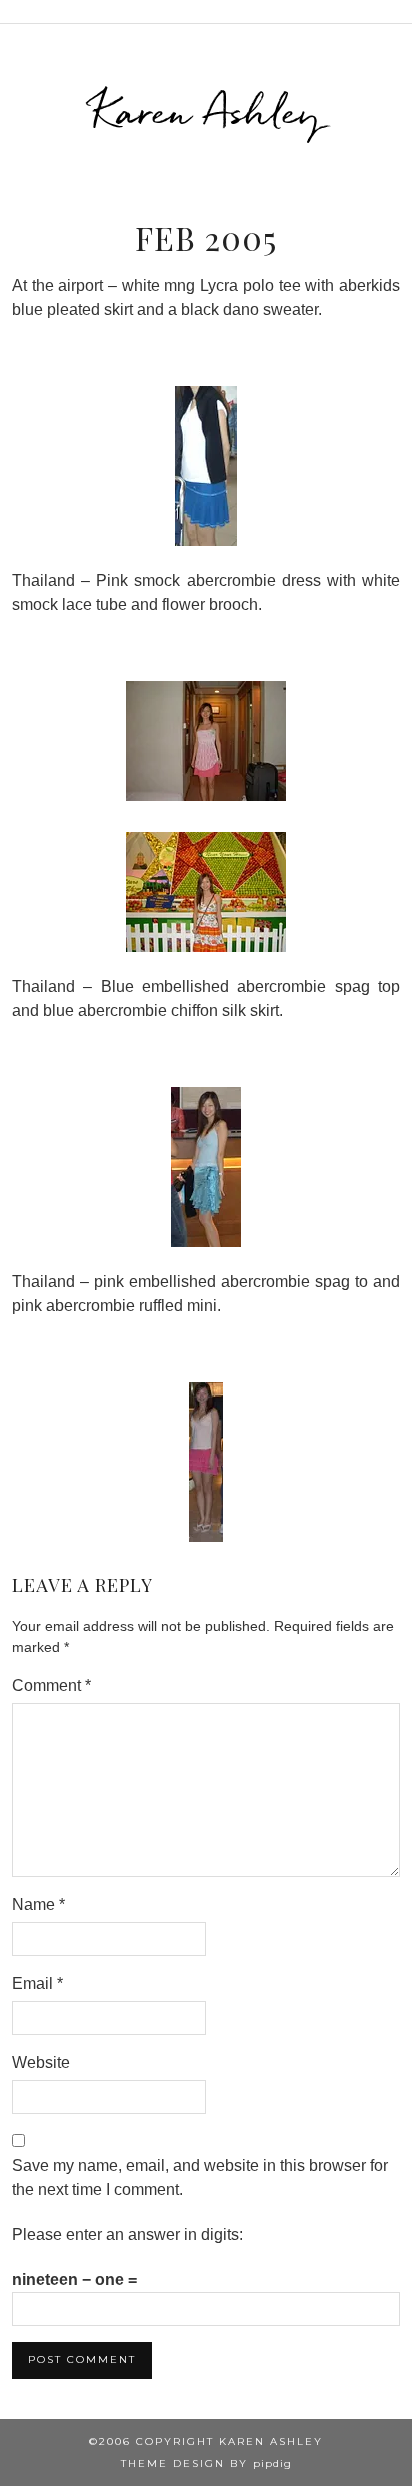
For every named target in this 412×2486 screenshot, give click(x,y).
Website (41, 2062)
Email (37, 1983)
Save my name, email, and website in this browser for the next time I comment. (200, 2177)
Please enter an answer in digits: (127, 2234)
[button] (398, 11)
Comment (51, 1685)
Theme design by (206, 2463)
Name (38, 1904)
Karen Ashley (206, 111)
